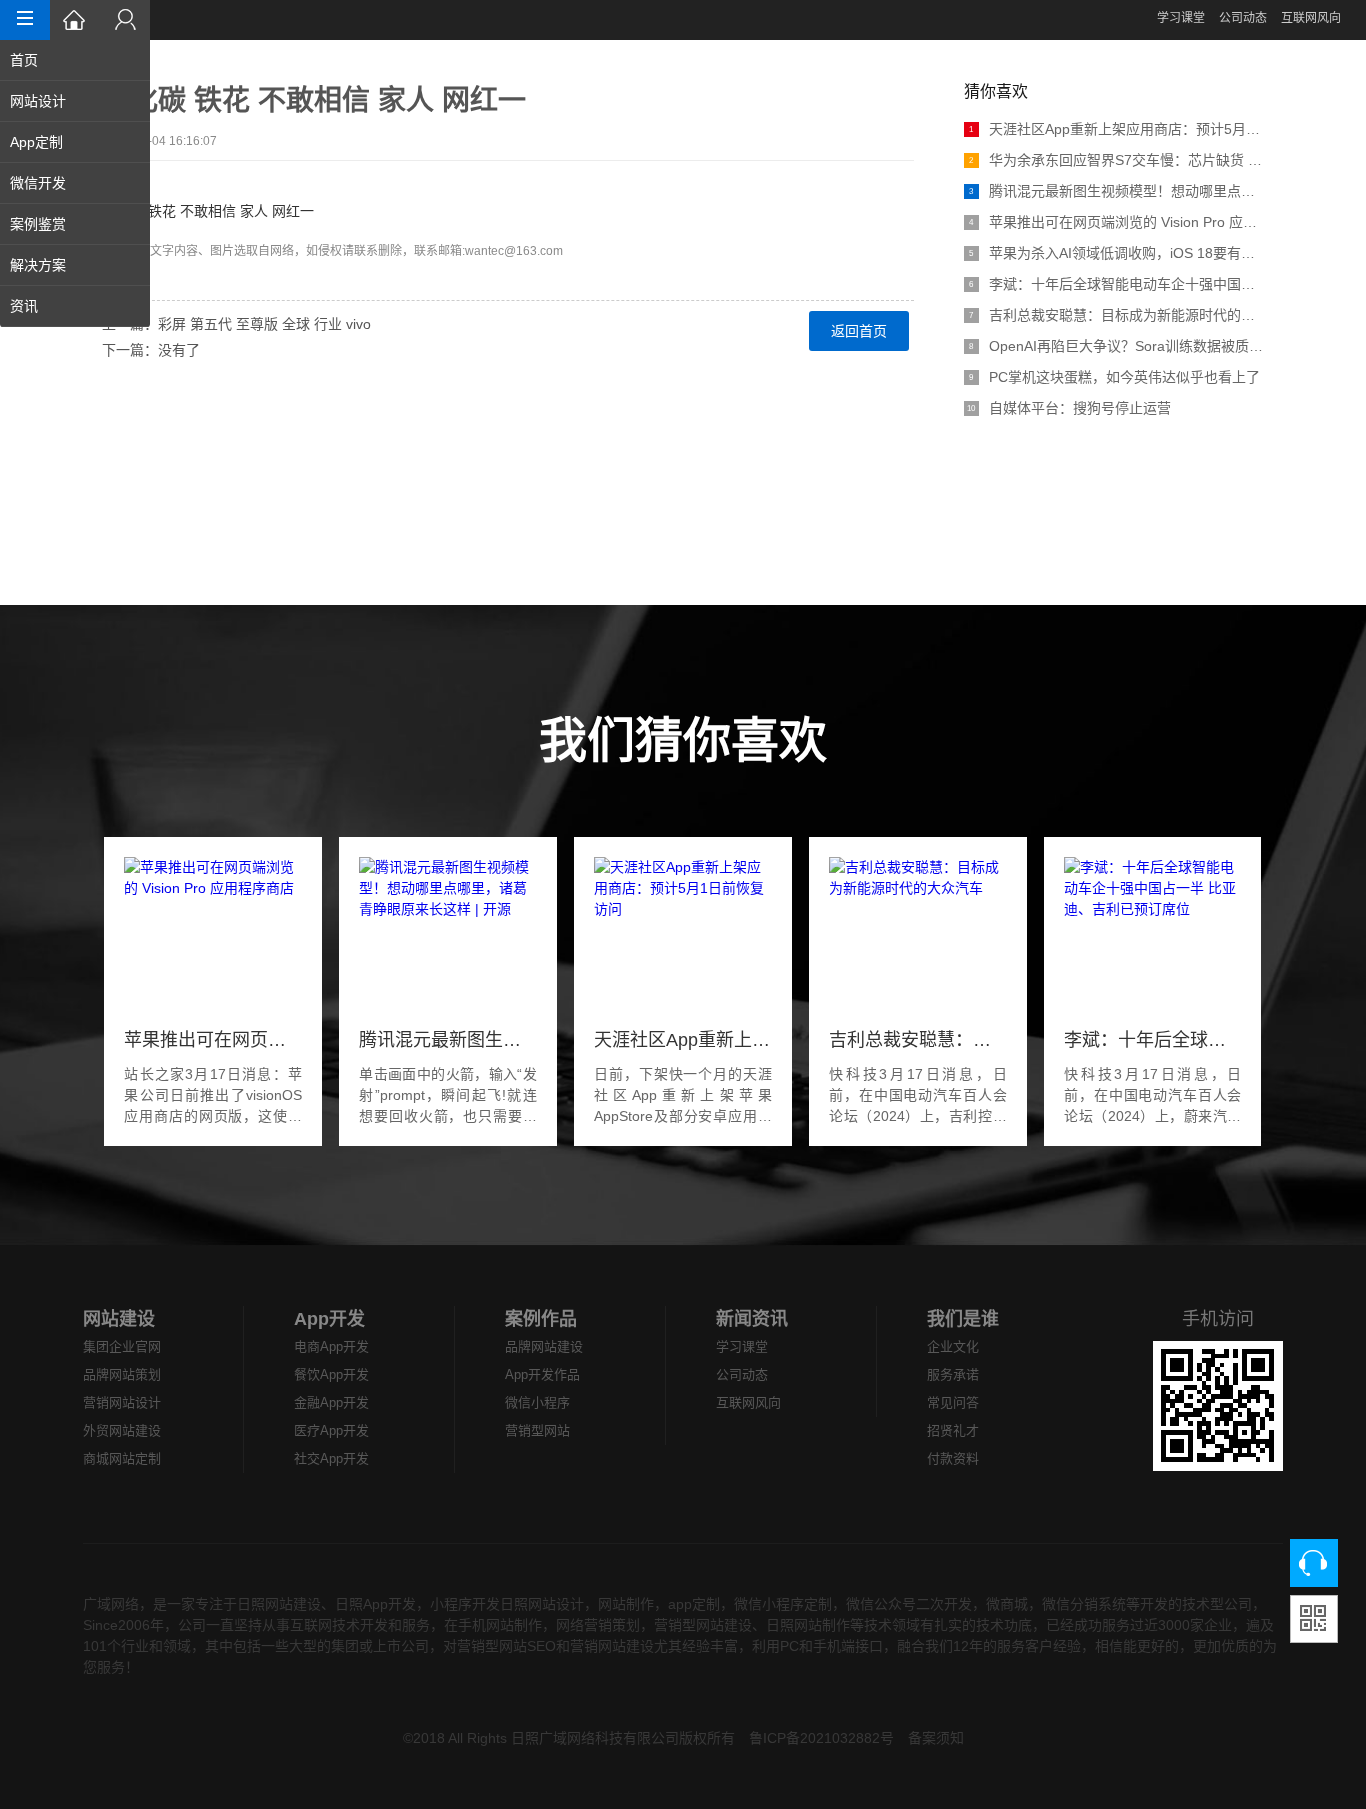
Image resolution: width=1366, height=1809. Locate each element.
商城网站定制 (122, 1458)
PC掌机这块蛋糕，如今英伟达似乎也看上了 (1114, 377)
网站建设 (119, 1319)
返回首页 (859, 331)
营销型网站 (537, 1430)
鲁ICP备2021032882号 (821, 1738)
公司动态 (1243, 18)
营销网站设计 (122, 1402)
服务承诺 (953, 1374)
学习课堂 (1181, 18)
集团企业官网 (122, 1346)
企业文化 (953, 1346)
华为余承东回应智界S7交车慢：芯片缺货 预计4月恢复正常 (1116, 160)
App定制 (36, 142)
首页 (24, 60)
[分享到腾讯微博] (114, 433)
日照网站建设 (279, 1604)
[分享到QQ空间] (114, 505)
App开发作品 (542, 1374)
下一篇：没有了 (151, 350)
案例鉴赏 (38, 224)
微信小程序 (537, 1402)
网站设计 (38, 101)
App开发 (329, 1319)
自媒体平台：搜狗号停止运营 (1069, 408)
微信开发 (38, 183)
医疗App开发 (331, 1430)
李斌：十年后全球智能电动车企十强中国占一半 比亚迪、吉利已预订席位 (1116, 284)
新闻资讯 (752, 1319)
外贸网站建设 (122, 1430)
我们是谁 (963, 1319)
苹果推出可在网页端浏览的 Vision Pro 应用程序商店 (1116, 222)
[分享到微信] (114, 481)
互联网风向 (1311, 18)
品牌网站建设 (544, 1346)
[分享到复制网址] (114, 529)
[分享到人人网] (114, 457)
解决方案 (38, 265)
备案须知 (936, 1738)
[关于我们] (125, 20)
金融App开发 (331, 1402)
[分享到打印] (114, 553)
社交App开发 (331, 1458)
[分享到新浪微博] (114, 409)
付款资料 (953, 1458)
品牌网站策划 (122, 1374)
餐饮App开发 (331, 1374)
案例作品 (541, 1319)
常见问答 (953, 1402)
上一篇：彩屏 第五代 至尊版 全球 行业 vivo (236, 324)
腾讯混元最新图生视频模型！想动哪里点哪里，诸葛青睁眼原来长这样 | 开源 (1116, 191)
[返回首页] (75, 20)
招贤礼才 (953, 1430)
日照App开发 (375, 1604)
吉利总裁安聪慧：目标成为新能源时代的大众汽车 (1116, 315)
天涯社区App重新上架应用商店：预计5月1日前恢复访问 (1116, 129)
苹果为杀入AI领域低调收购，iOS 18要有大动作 (1116, 253)
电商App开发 (331, 1346)
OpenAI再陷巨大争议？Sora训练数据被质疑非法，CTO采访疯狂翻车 (1116, 346)
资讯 (24, 306)
